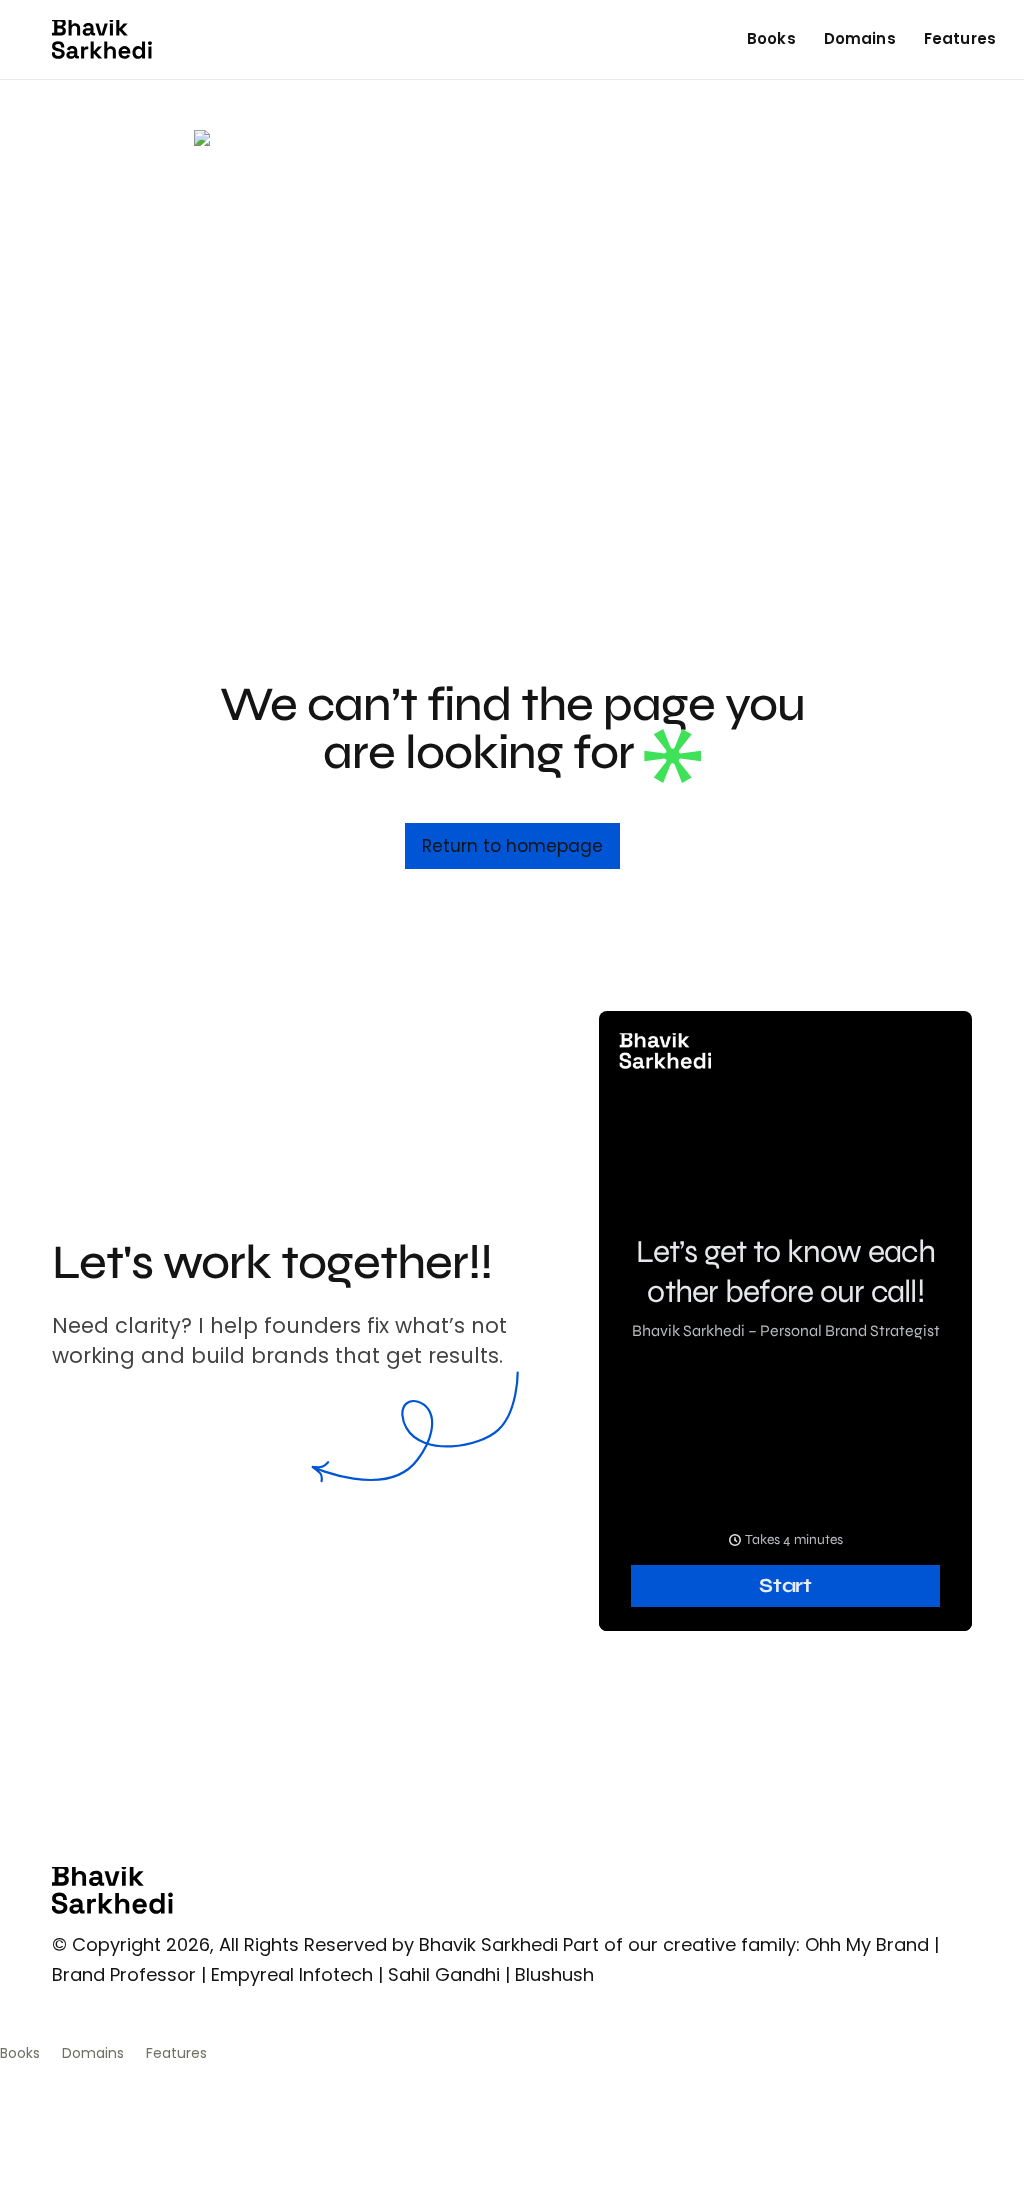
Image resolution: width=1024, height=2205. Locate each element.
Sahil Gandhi (444, 1974)
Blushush (554, 1974)
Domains (860, 38)
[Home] (102, 39)
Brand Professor (124, 1974)
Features (960, 38)
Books (771, 38)
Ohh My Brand (867, 1944)
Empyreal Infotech (292, 1974)
